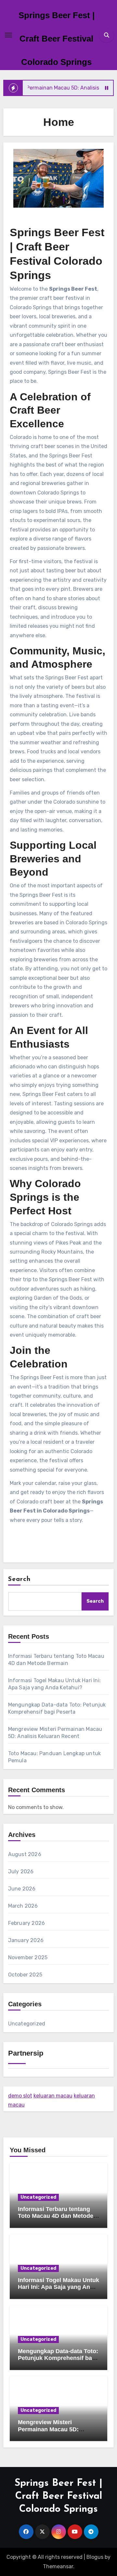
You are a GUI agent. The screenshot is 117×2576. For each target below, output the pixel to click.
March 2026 (23, 1906)
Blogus (95, 2557)
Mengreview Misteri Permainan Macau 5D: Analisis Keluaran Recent (53, 2429)
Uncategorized (27, 2024)
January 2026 (26, 1940)
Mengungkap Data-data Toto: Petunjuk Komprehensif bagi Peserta (58, 2358)
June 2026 (22, 1889)
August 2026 (25, 1854)
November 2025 (28, 1957)
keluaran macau (53, 2096)
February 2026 (27, 1923)
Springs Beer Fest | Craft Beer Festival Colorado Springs (57, 39)
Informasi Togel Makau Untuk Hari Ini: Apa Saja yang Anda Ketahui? (58, 2287)
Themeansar (58, 2566)
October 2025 (25, 1975)
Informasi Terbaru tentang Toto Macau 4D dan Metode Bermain (56, 2216)
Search (19, 1579)
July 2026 (21, 1871)
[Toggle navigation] (8, 35)
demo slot (20, 2096)
